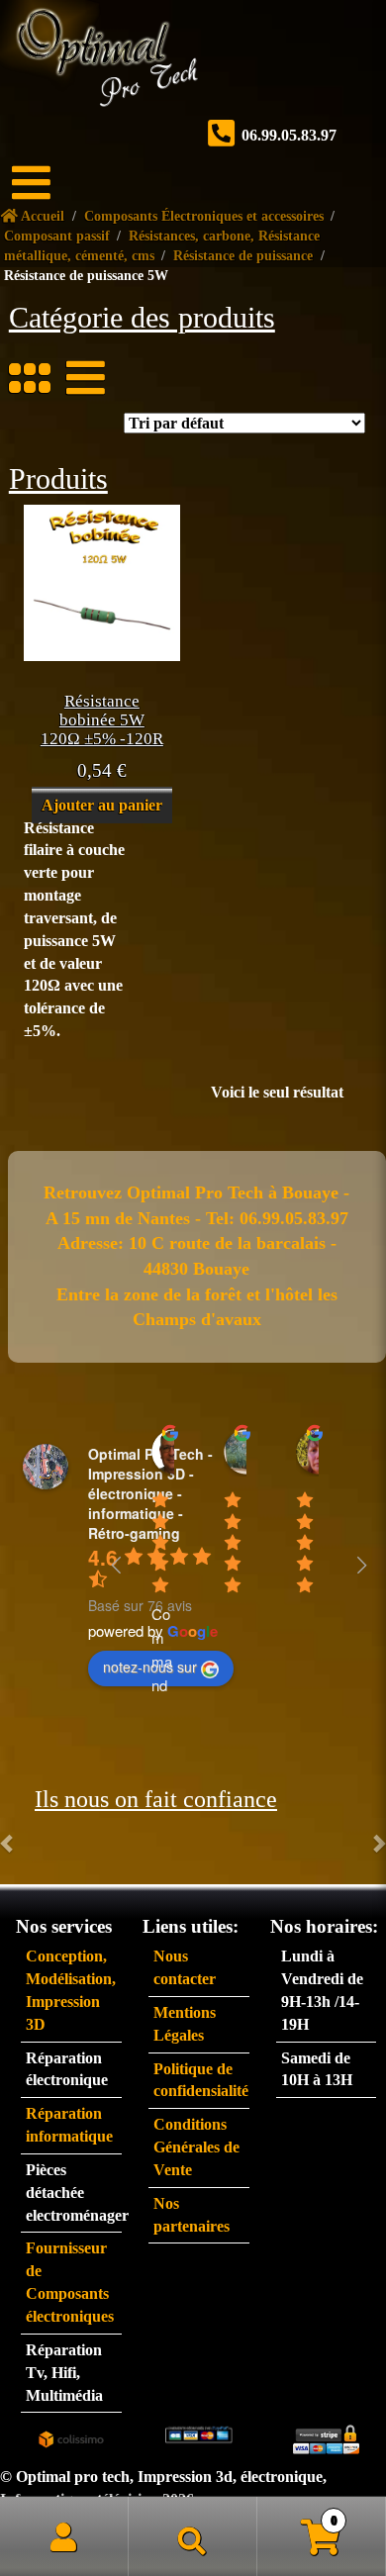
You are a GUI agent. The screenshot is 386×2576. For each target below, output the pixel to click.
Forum (23, 283)
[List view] (77, 379)
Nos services (26, 316)
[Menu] (45, 184)
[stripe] (327, 2437)
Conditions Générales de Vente (196, 2147)
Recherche (193, 2536)
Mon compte (64, 2536)
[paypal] (199, 2433)
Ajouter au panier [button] (102, 805)
